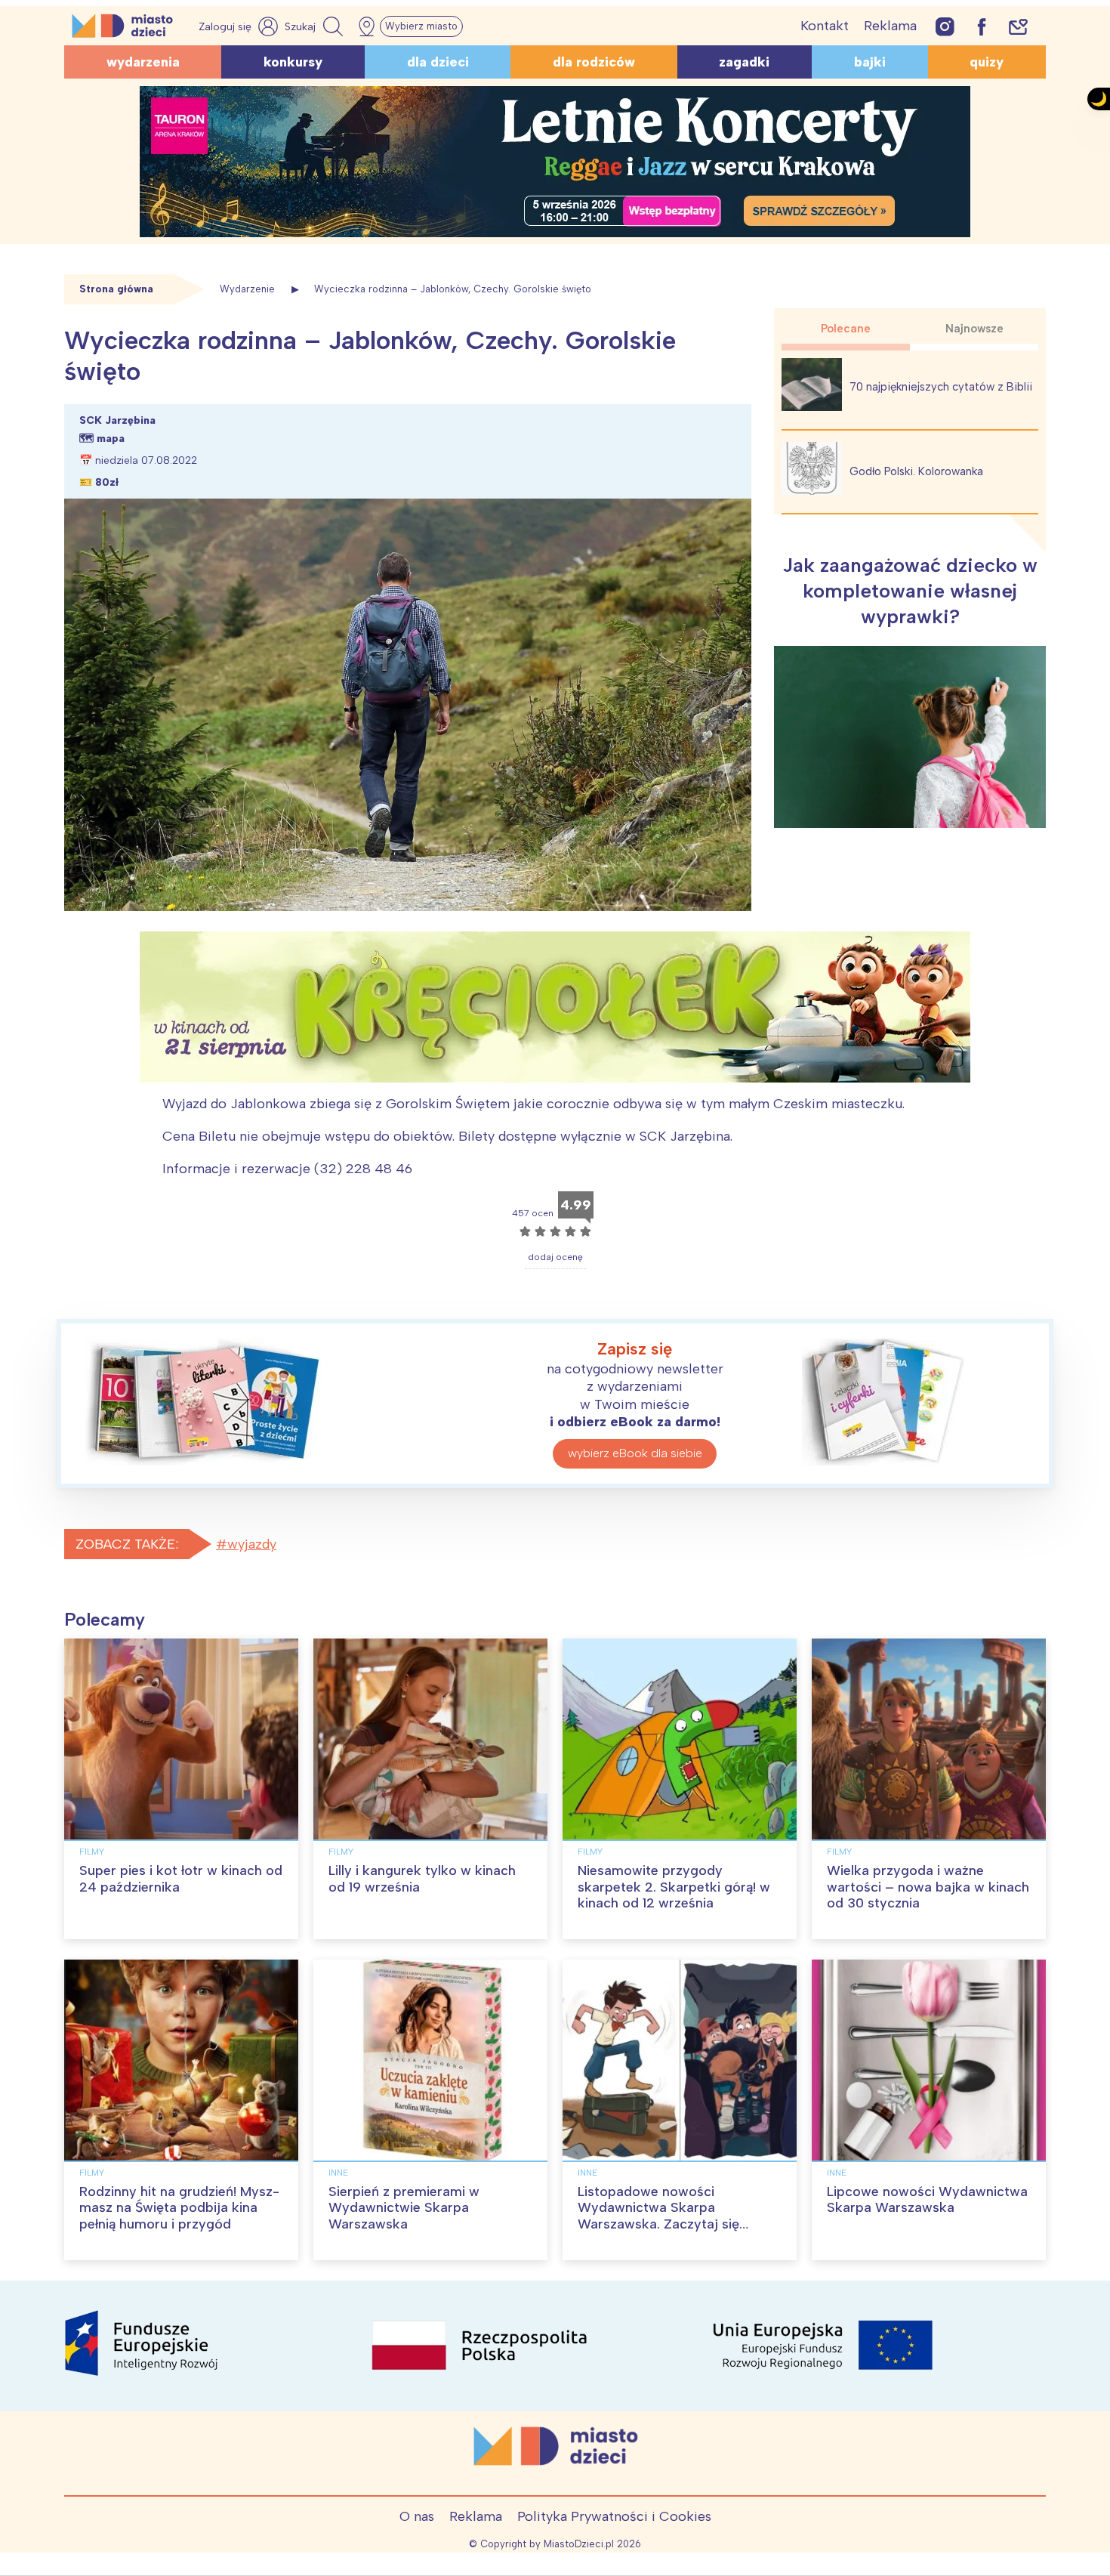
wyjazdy (252, 1544)
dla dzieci (438, 62)
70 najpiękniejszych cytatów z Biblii (941, 387)
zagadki (744, 62)
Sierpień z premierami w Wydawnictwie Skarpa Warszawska (404, 2208)
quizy (987, 62)
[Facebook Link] (982, 26)
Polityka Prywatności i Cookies (614, 2516)
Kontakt (825, 26)
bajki (870, 62)
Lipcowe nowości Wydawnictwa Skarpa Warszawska (927, 2200)
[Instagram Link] (945, 26)
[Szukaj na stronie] (316, 26)
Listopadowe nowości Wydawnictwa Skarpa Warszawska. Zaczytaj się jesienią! (658, 2216)
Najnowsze (974, 329)
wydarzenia (143, 62)
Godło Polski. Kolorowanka (916, 471)
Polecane (846, 329)
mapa (111, 439)
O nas (417, 2516)
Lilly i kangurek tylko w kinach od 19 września (422, 1879)
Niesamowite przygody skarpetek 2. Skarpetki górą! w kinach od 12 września (674, 1887)
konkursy (293, 62)
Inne (338, 2173)
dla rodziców (594, 62)
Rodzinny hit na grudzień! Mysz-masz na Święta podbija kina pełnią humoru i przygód (179, 2208)
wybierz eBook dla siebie (635, 1453)
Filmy (92, 1852)
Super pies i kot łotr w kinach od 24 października (181, 1879)
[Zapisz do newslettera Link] (1018, 26)
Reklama (890, 26)
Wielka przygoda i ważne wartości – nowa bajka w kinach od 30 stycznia (928, 1887)
